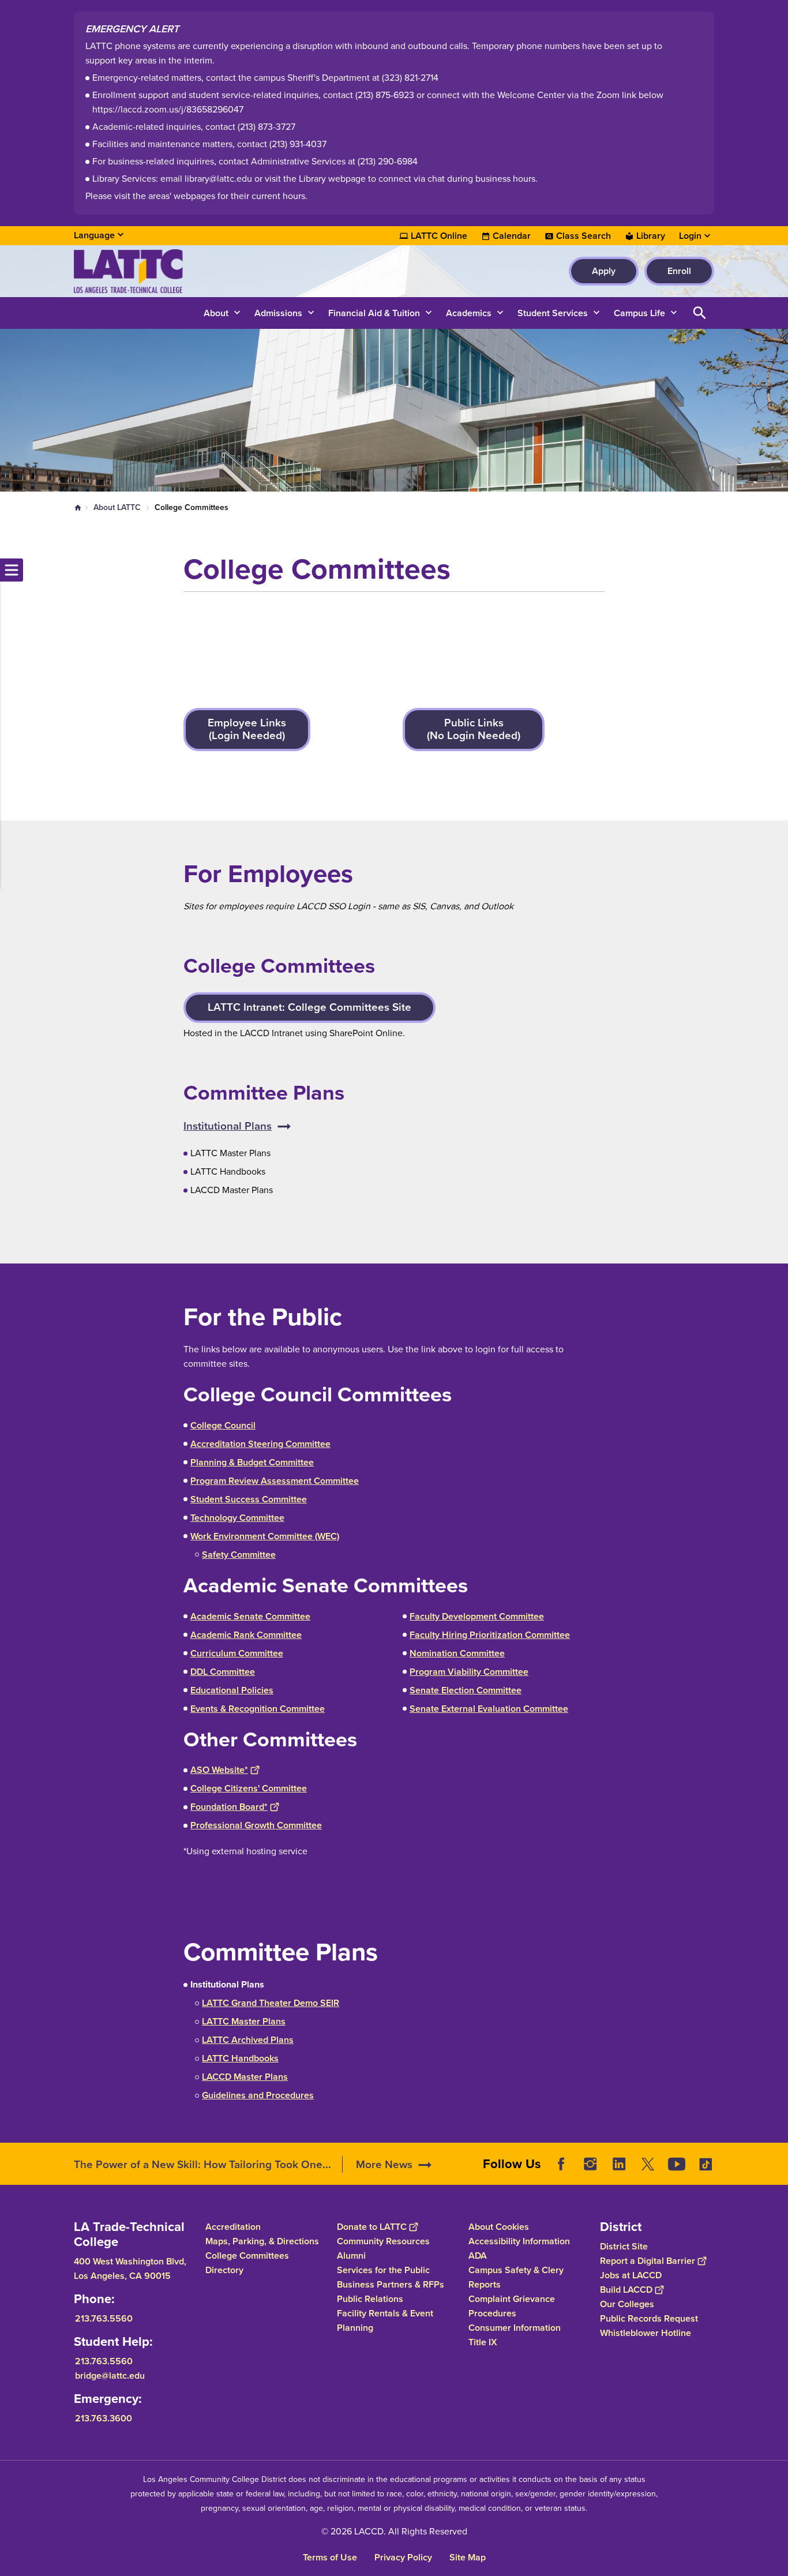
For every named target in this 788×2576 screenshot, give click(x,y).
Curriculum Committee (237, 1653)
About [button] (216, 313)
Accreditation (233, 2227)
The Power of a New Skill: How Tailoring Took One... (202, 2164)
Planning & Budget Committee (252, 1462)
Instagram (590, 2164)
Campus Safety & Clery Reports (516, 2277)
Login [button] (690, 236)
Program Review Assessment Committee (275, 1481)
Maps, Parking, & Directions (262, 2241)
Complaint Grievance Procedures (512, 2306)
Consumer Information (515, 2328)
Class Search (584, 236)
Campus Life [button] (639, 313)
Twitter (648, 2164)
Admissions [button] (278, 313)
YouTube (677, 2164)
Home (78, 508)
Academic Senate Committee (250, 1616)
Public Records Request (649, 2318)
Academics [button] (469, 313)
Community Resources (383, 2241)
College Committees (247, 2256)
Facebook (561, 2164)
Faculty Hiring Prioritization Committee (490, 1635)
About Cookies (499, 2227)
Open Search (700, 313)
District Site (624, 2246)
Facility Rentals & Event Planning (385, 2320)
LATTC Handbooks (240, 2058)
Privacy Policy (403, 2557)
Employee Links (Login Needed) (247, 729)
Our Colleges (627, 2304)
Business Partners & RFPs (391, 2284)
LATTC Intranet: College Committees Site (309, 1007)
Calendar (512, 236)
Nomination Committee (457, 1653)
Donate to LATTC (372, 2227)
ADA (478, 2256)
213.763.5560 (104, 2318)
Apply (604, 271)
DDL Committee (223, 1672)
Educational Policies (232, 1690)
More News (384, 2164)
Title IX (483, 2342)
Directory (224, 2270)
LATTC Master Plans (244, 2021)
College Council (223, 1425)
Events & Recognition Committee (258, 1709)
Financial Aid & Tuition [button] (374, 313)
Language (94, 235)
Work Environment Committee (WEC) (265, 1536)
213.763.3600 (104, 2418)
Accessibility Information (519, 2241)
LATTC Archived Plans (248, 2040)
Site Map (468, 2557)
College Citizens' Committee (249, 1788)
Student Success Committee (249, 1499)
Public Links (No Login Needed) (474, 729)
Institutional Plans (228, 1126)
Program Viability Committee (469, 1672)
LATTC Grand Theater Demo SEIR (271, 2003)
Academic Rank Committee (246, 1635)
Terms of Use (330, 2557)
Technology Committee (237, 1518)
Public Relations (370, 2299)
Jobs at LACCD (631, 2275)
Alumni (351, 2256)
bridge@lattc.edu (110, 2376)
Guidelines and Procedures (258, 2095)
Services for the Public (383, 2270)
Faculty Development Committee (477, 1616)
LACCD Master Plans (245, 2077)
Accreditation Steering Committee (260, 1444)
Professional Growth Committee (256, 1825)
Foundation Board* (229, 1807)
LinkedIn (619, 2164)
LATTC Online (439, 236)
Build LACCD (626, 2290)
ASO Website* (219, 1770)
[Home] (199, 271)
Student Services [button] (553, 313)
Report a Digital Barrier (648, 2261)
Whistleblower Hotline (646, 2333)
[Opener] (776, 2173)
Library (651, 236)
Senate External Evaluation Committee (489, 1709)
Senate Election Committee (466, 1690)
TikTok (706, 2164)
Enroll (679, 271)
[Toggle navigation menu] (12, 570)
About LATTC (117, 507)
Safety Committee (239, 1555)
